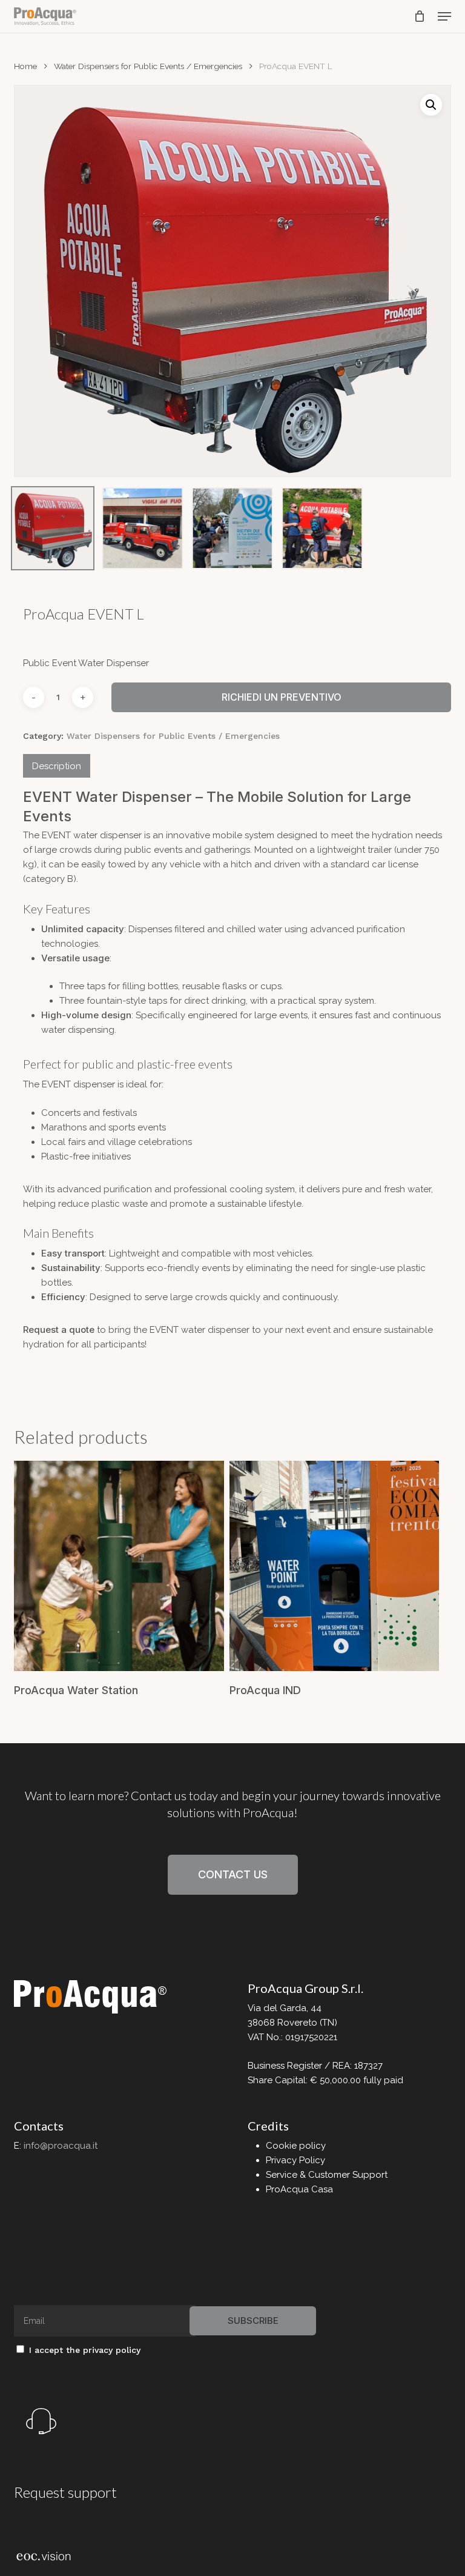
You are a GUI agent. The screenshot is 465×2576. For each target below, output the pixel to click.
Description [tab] (57, 766)
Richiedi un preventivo (282, 697)
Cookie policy (296, 2146)
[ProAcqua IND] (335, 1566)
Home (25, 66)
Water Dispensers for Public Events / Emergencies (148, 66)
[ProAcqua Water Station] (119, 1566)
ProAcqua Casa (299, 2189)
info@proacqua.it (61, 2146)
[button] (444, 16)
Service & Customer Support (327, 2175)
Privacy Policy (295, 2160)
